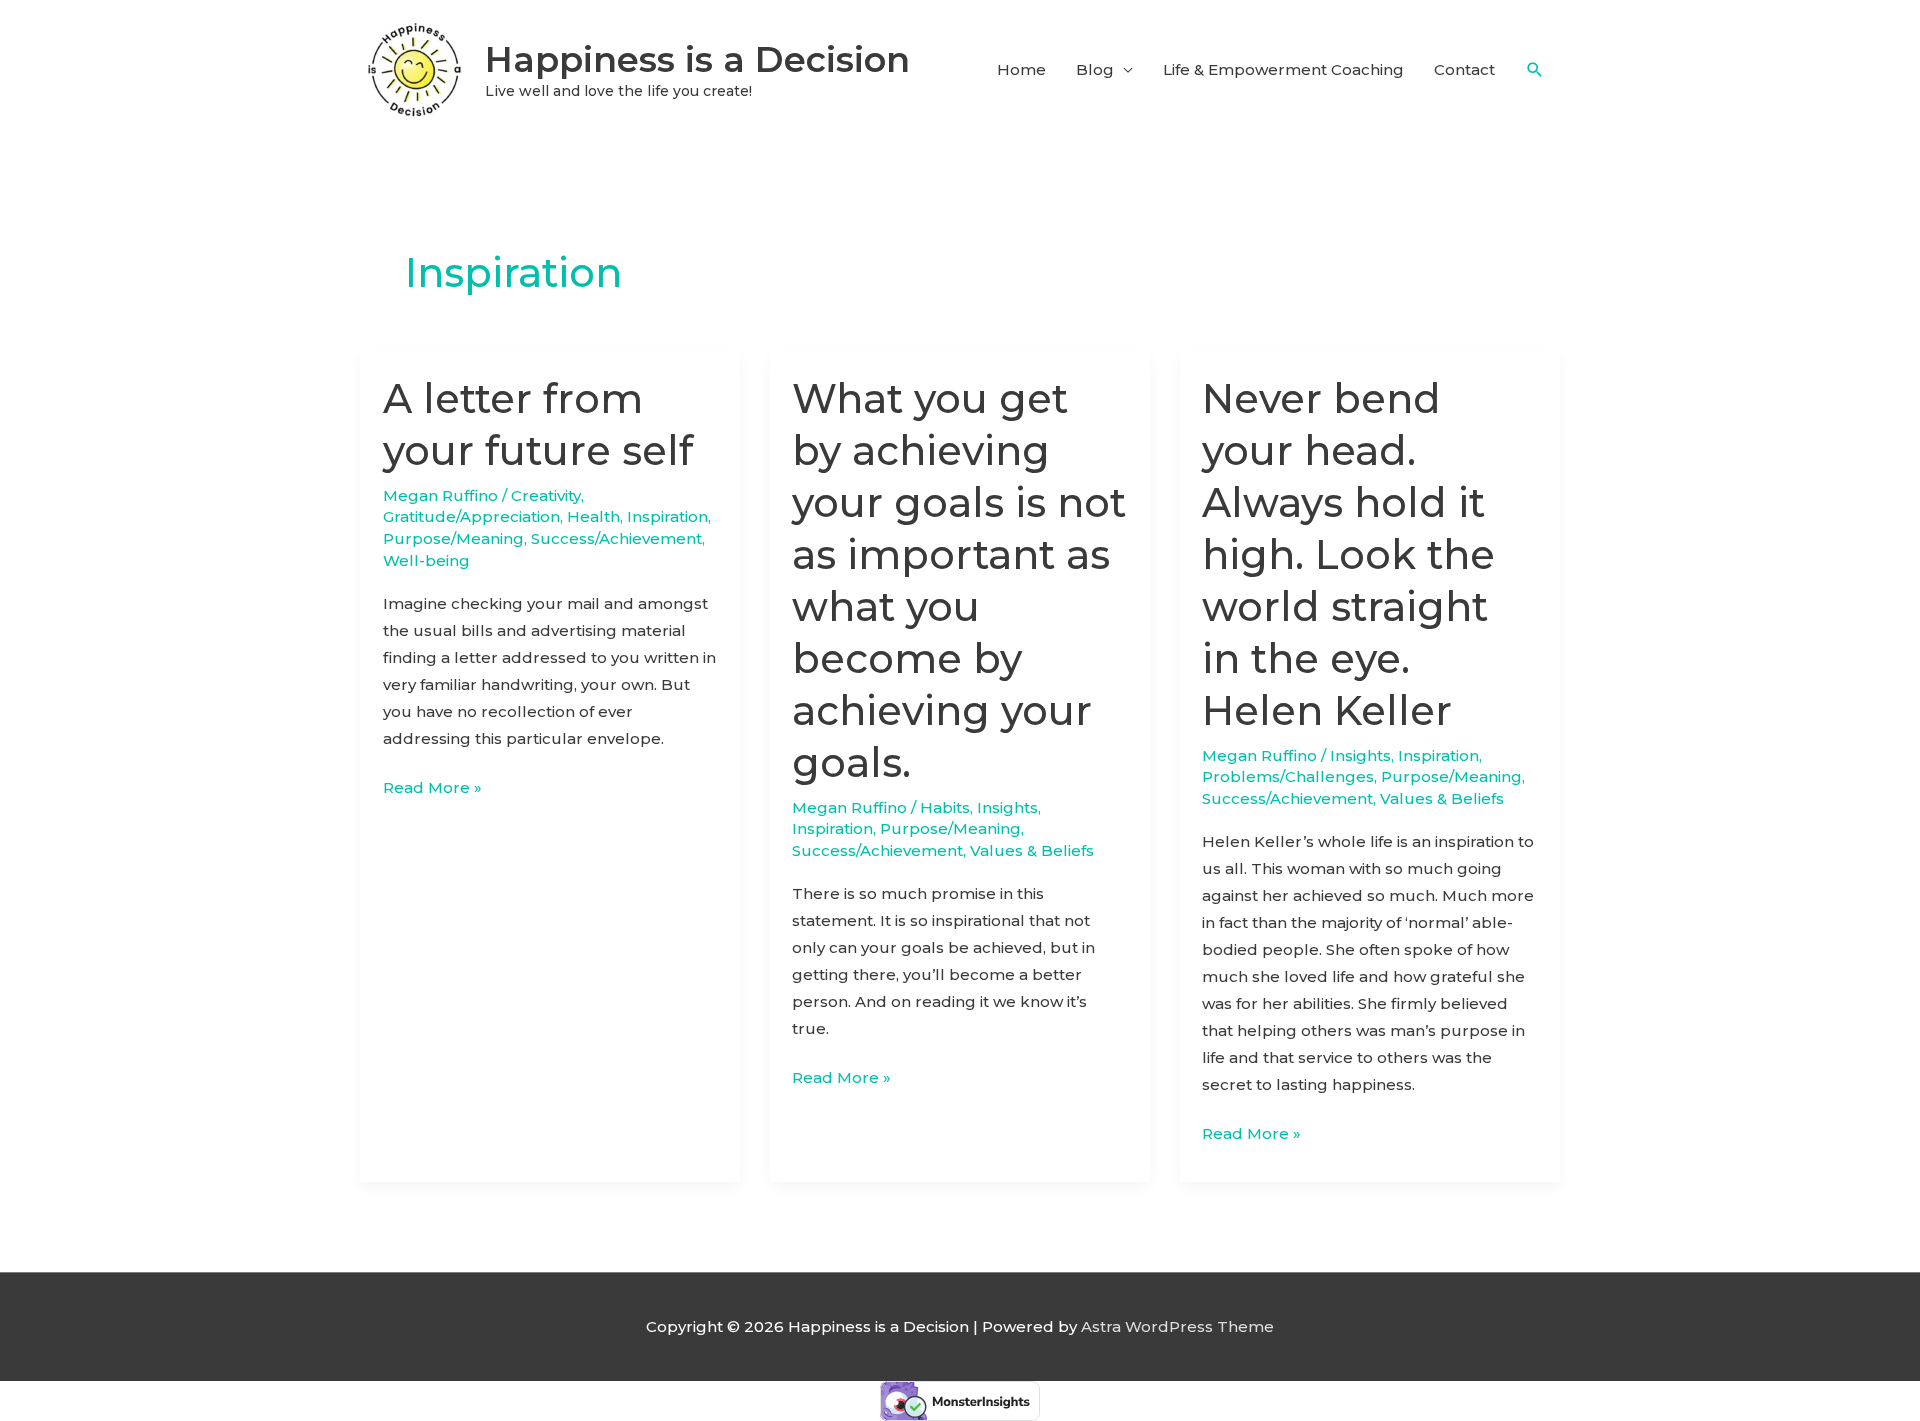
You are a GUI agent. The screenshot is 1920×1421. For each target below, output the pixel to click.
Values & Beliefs (1032, 850)
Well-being (426, 560)
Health (593, 516)
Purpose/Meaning (453, 538)
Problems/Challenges (1288, 776)
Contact (1464, 69)
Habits (945, 807)
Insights (1007, 807)
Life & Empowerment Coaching (1283, 69)
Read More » (432, 789)
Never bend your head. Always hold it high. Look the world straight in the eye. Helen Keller (1348, 554)
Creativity (546, 495)
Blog (1095, 69)
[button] (1535, 70)
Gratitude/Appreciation (471, 516)
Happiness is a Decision (697, 59)
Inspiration (667, 516)
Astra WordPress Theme (1177, 1326)
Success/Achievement (616, 538)
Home (1021, 69)
